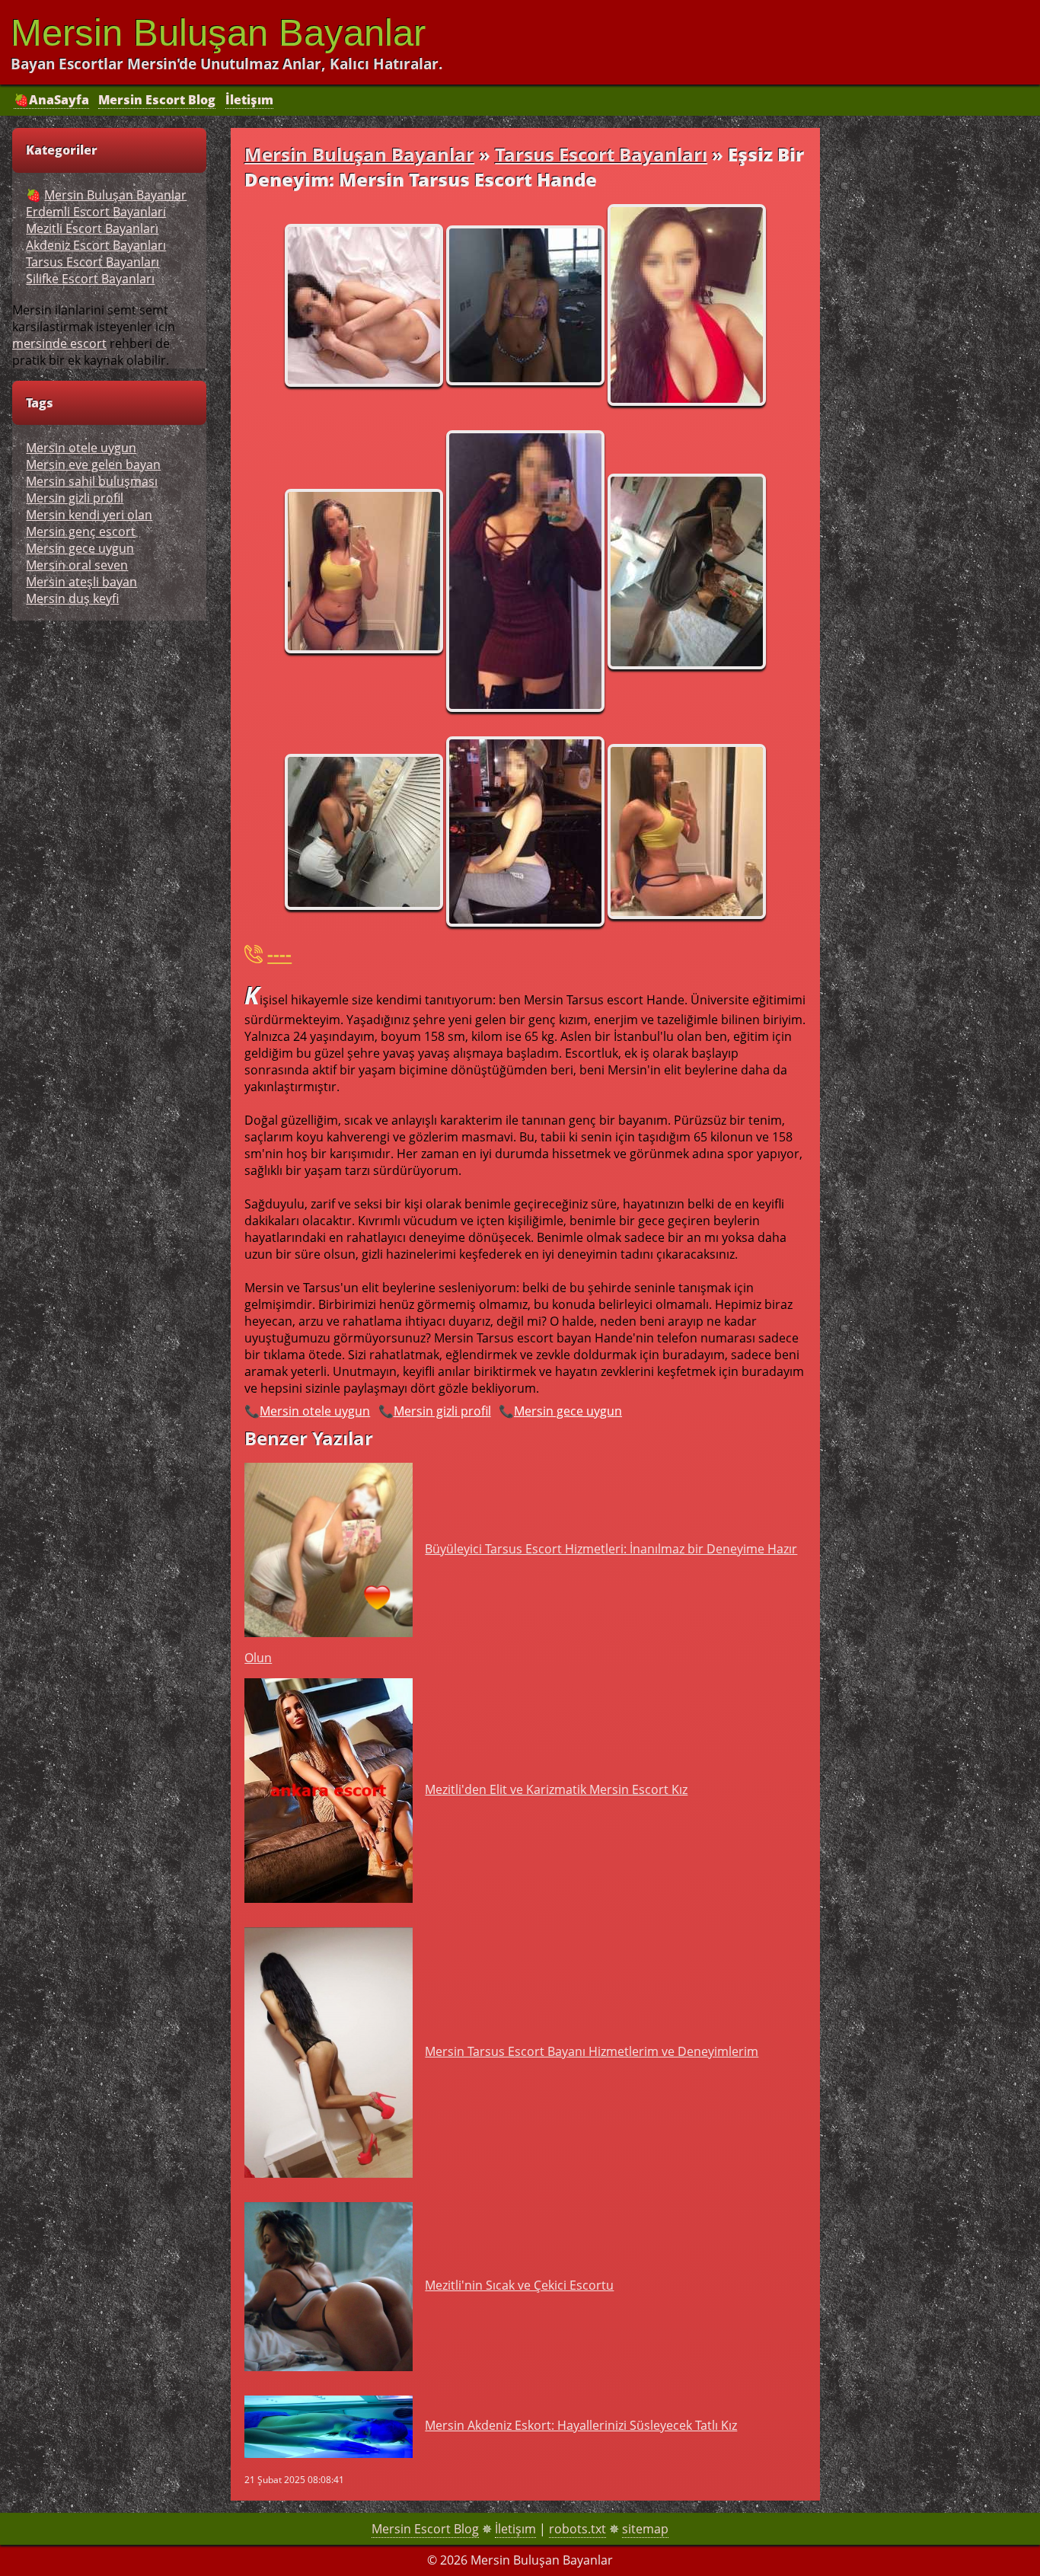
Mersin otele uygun (315, 1411)
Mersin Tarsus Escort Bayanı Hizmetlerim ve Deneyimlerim (592, 2051)
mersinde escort (59, 343)
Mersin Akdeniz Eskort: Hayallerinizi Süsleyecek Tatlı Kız (581, 2425)
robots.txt (577, 2529)
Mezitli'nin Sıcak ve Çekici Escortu (519, 2285)
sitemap (645, 2529)
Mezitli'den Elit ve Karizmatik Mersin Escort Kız (556, 1789)
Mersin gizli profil (442, 1411)
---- (279, 954)
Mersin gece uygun (568, 1411)
